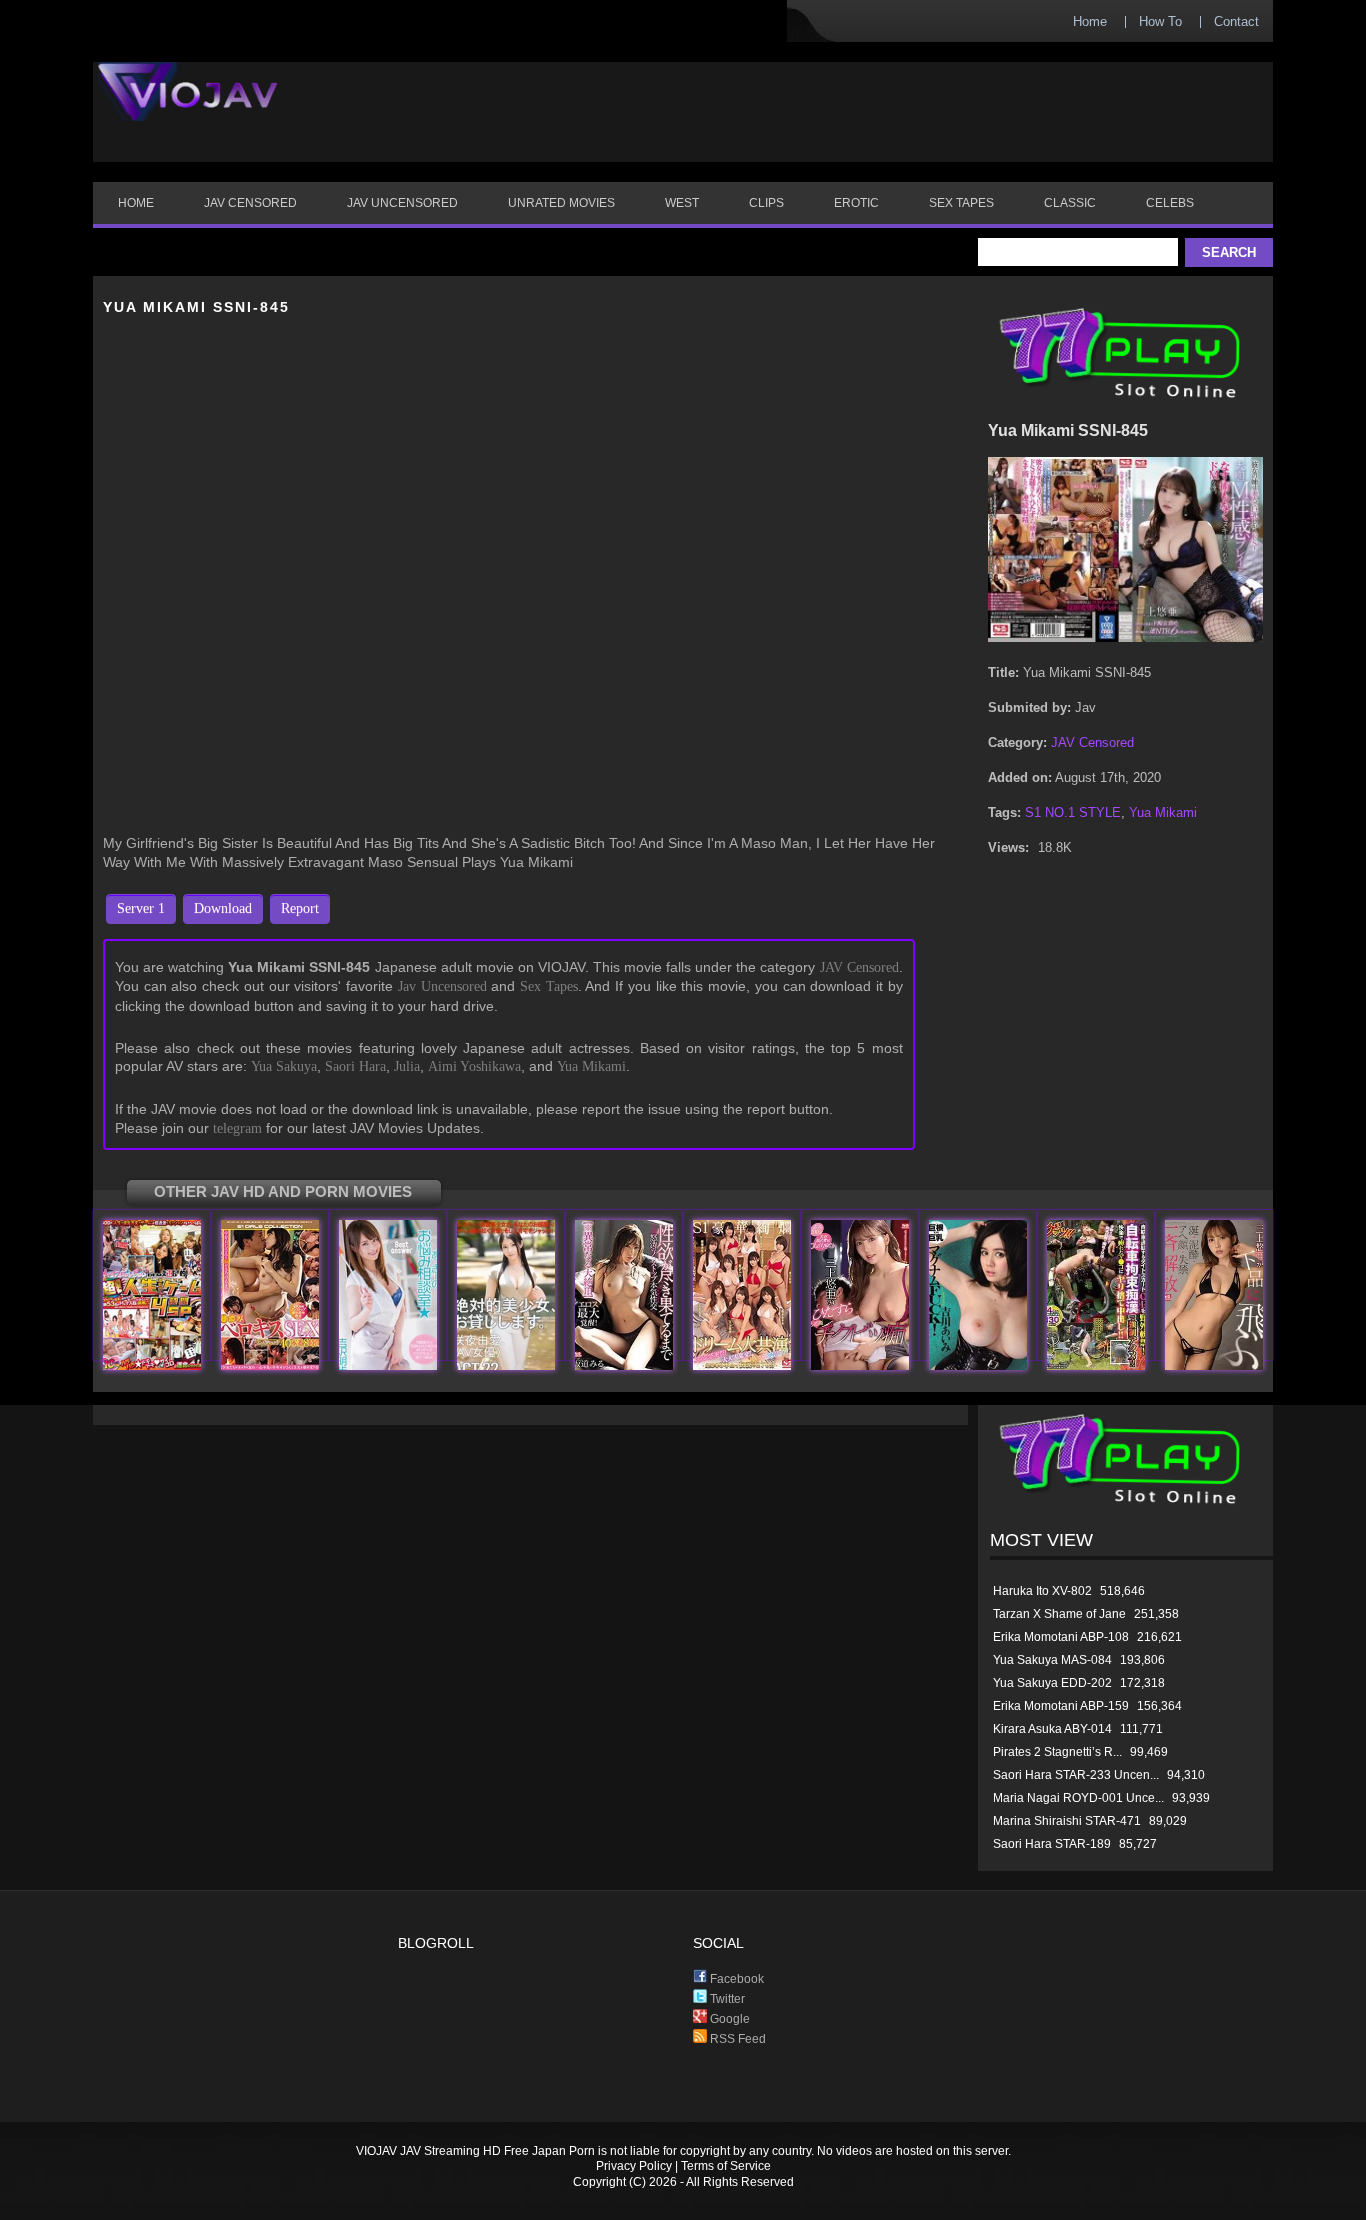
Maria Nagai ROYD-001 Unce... (1078, 1798)
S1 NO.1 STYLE (1073, 812)
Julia (407, 1066)
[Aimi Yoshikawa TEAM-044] (978, 1365)
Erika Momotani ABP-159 (1061, 1706)
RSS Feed (736, 2039)
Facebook (735, 1979)
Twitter (726, 1999)
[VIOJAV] (188, 108)
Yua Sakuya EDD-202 (1052, 1683)
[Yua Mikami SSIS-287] (1214, 1365)
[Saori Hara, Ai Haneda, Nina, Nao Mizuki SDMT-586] (152, 1365)
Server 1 (141, 908)
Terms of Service (726, 2166)
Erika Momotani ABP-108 (1061, 1637)
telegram (237, 1128)
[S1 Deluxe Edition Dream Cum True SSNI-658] (742, 1365)
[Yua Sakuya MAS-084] (506, 1365)
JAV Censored (859, 967)
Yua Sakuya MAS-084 (1052, 1660)
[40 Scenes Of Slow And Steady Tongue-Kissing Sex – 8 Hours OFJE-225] (270, 1365)
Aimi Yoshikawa (474, 1066)
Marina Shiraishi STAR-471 (1067, 1821)
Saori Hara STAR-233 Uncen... (1076, 1775)
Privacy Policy (634, 2166)
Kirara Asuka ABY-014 (1052, 1729)
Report (300, 908)
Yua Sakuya (284, 1066)
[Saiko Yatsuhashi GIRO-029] (1096, 1365)
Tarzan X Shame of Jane (1059, 1614)
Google (728, 2019)
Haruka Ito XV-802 (1042, 1591)
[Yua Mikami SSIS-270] (860, 1365)
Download (223, 908)
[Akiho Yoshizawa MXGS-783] (388, 1365)
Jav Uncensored (442, 986)
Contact (1236, 21)
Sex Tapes (549, 986)
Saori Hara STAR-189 (1052, 1844)
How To (1160, 21)
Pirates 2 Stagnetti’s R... (1057, 1752)
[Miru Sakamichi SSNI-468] (624, 1365)
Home (1090, 21)
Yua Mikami (591, 1066)
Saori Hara (355, 1066)
